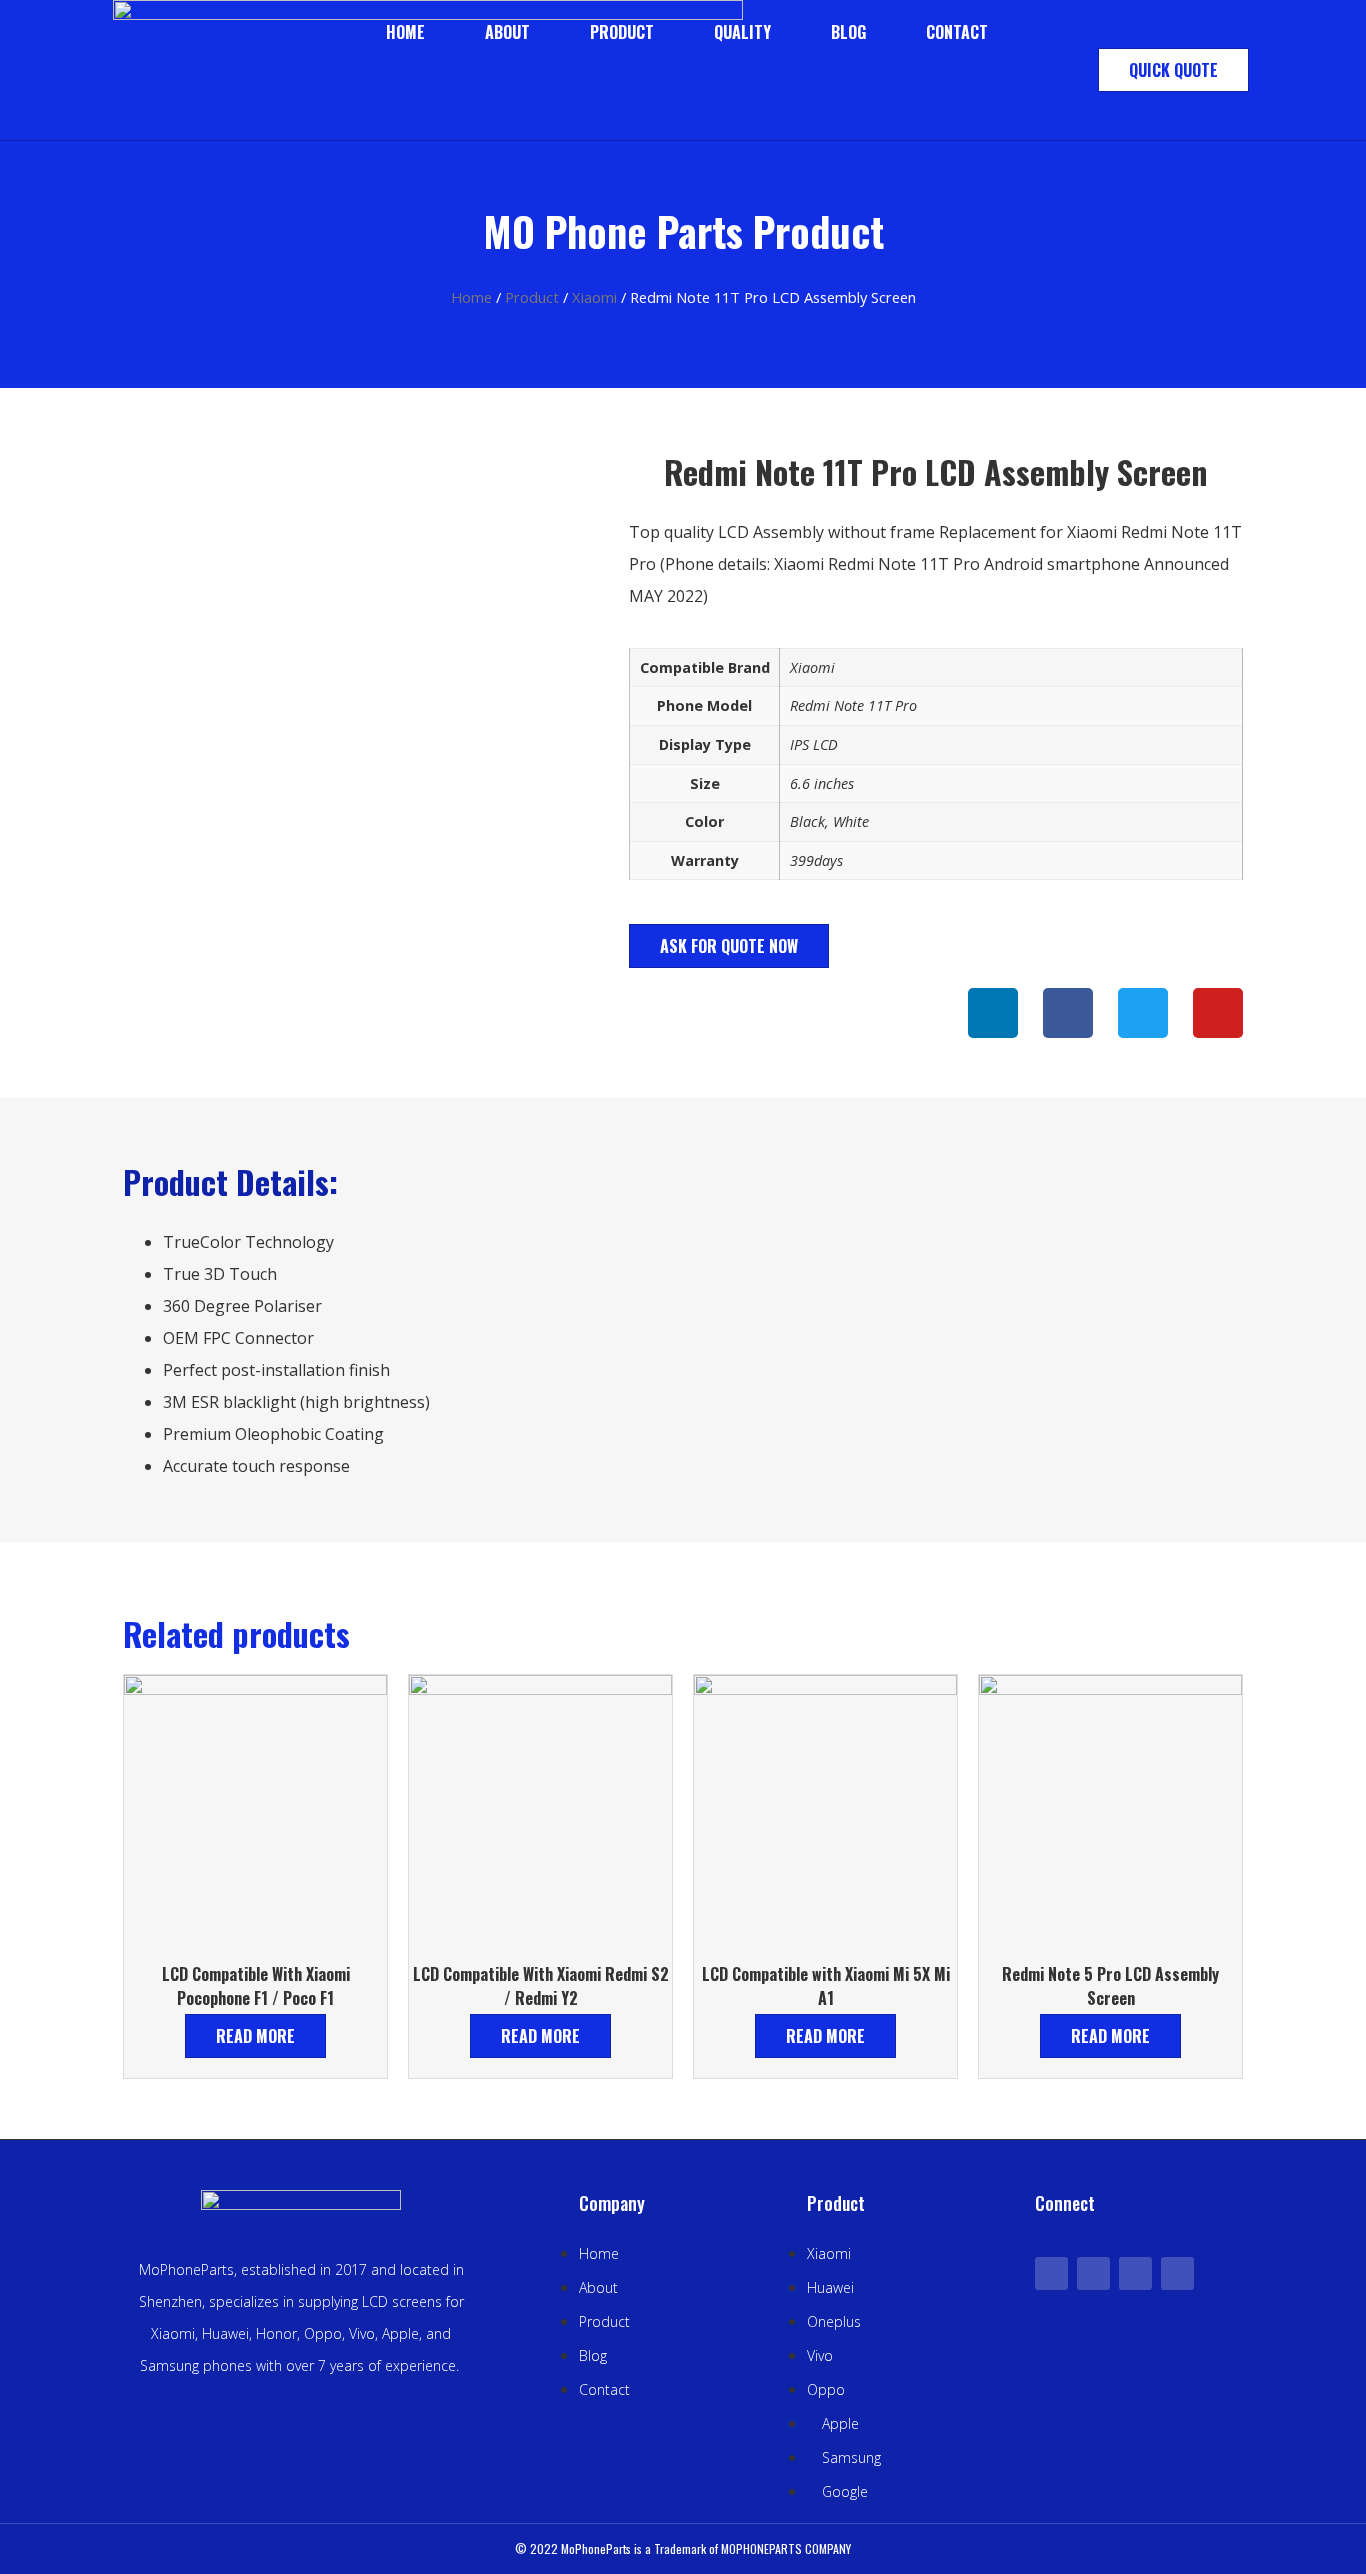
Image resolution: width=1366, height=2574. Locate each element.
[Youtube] (1135, 2273)
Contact (957, 32)
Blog (848, 32)
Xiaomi (594, 297)
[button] (1173, 70)
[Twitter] (1093, 2273)
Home (405, 32)
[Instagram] (1177, 2273)
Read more (255, 2036)
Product (622, 32)
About (507, 32)
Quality (742, 32)
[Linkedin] (993, 1013)
